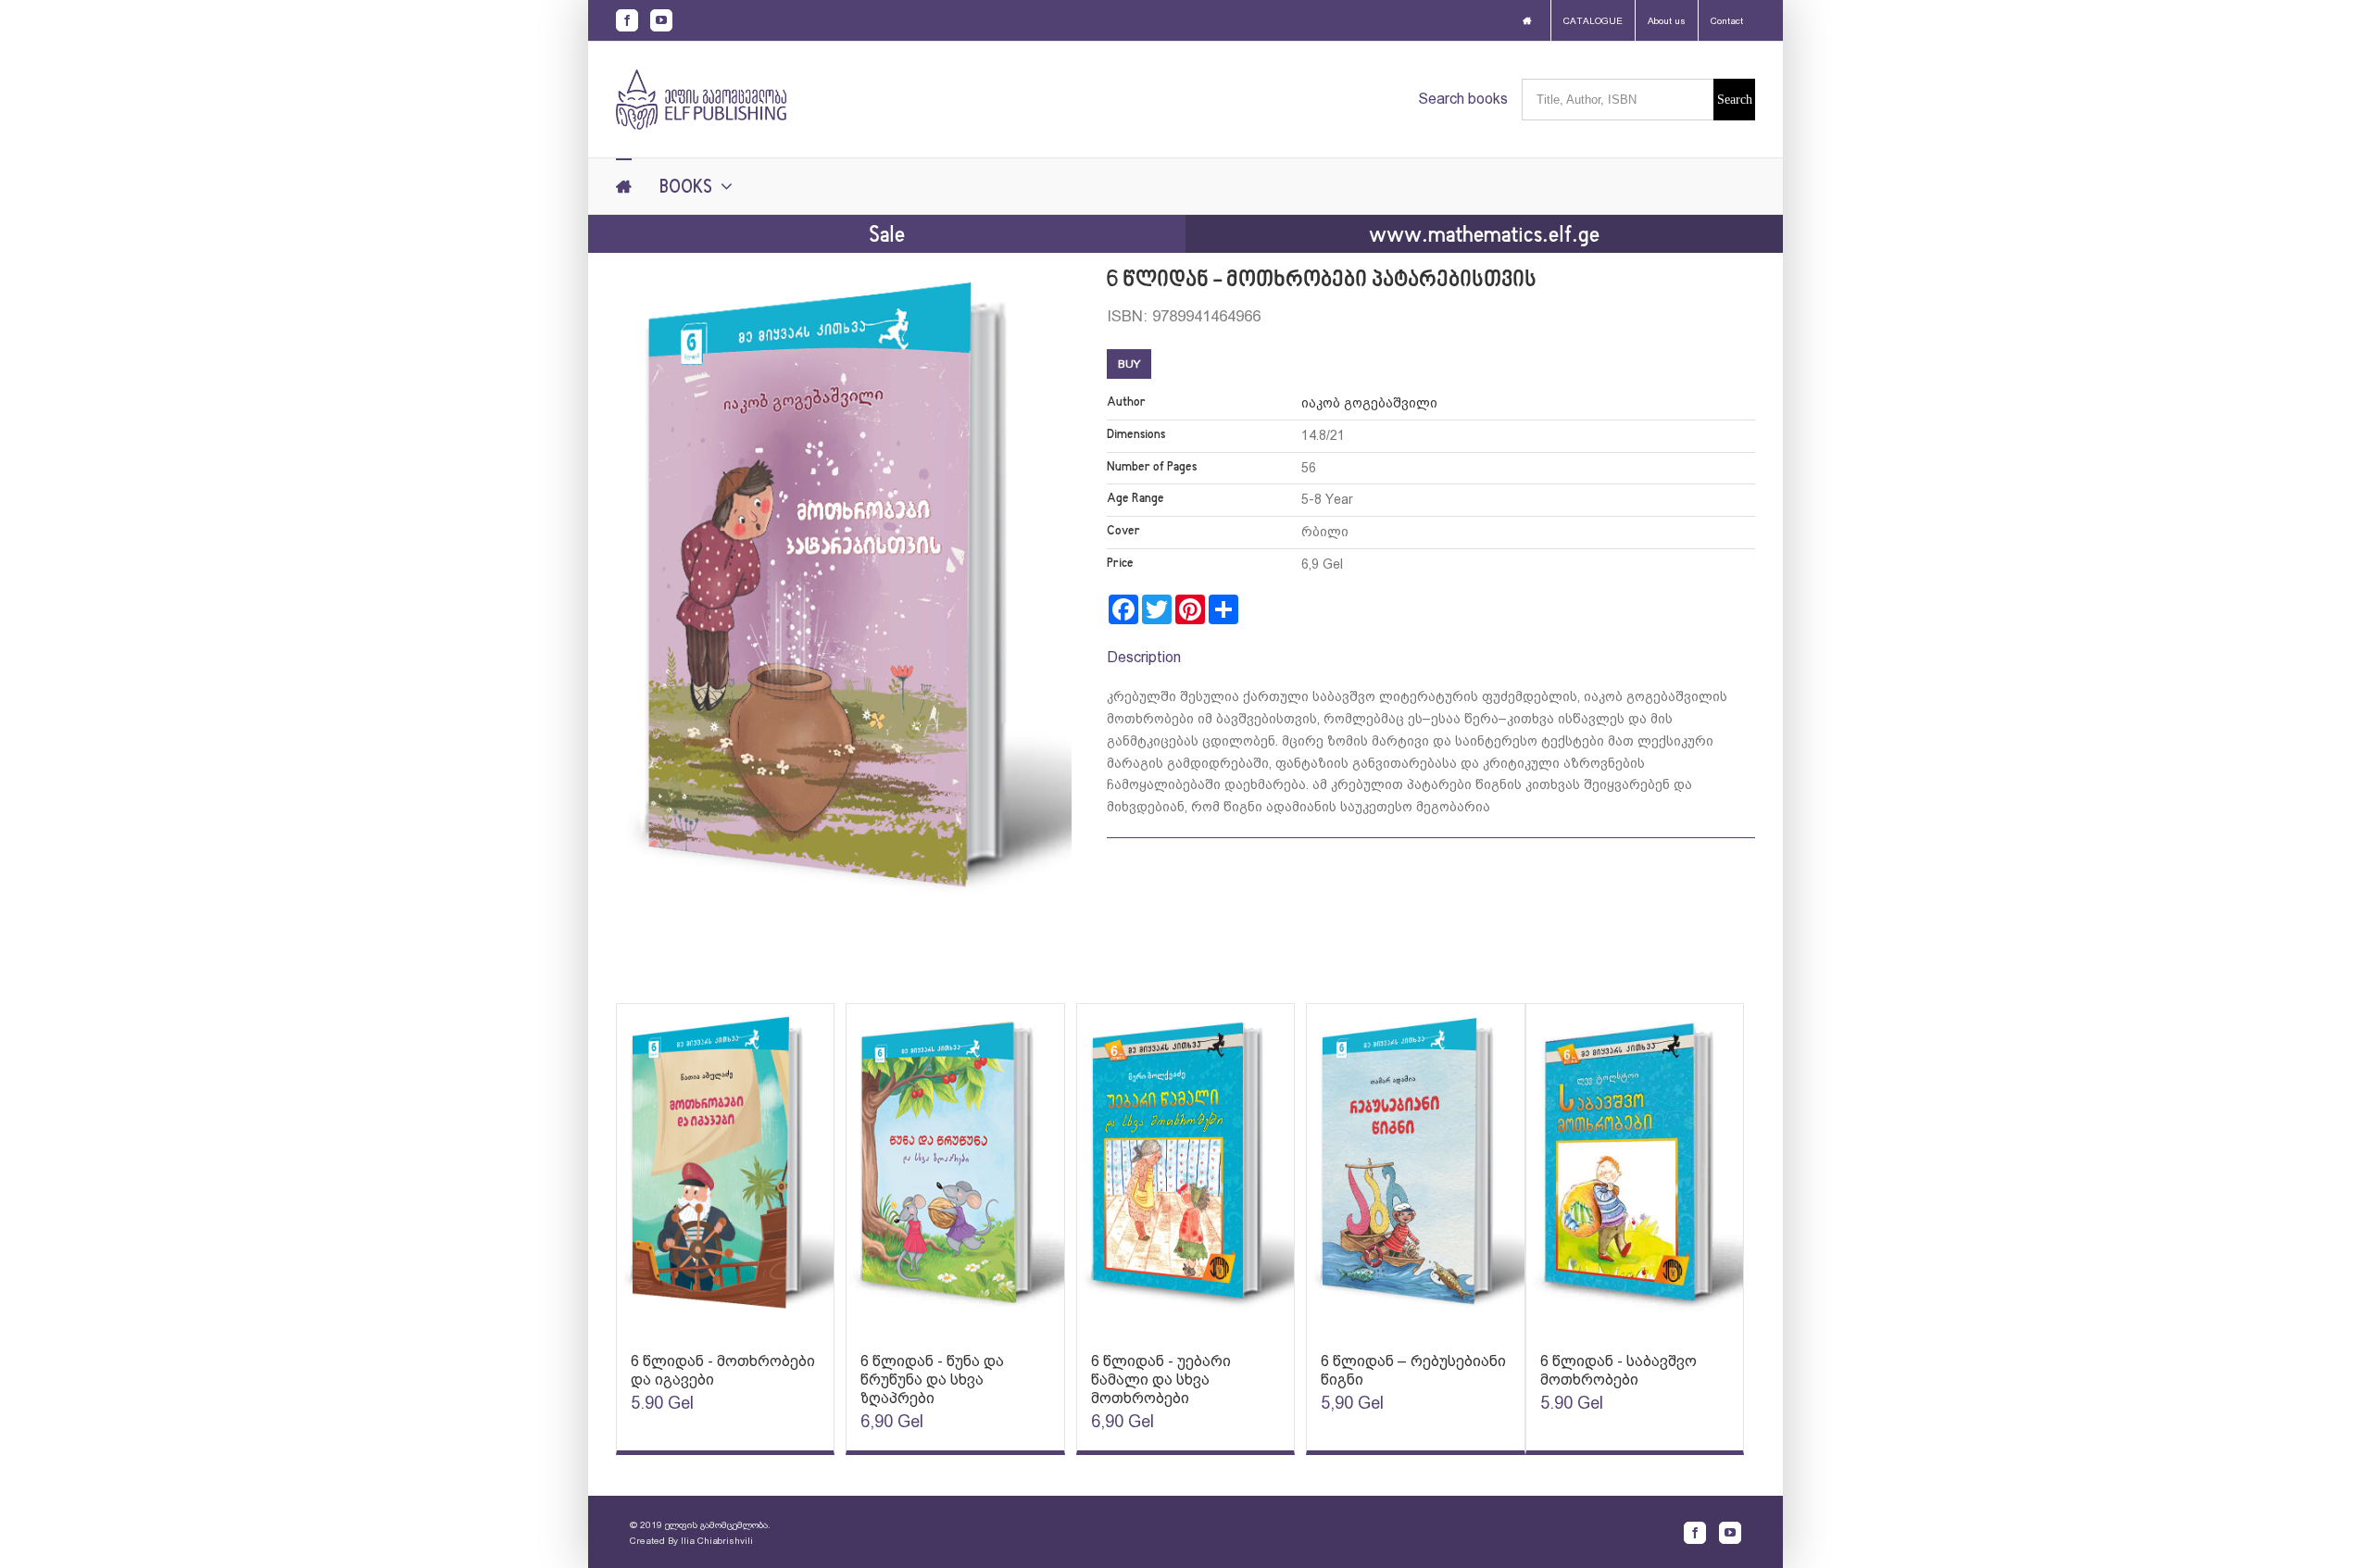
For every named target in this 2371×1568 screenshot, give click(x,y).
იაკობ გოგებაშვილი (1369, 403)
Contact (1727, 21)
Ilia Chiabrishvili (717, 1541)
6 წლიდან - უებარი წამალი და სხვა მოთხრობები (1161, 1380)
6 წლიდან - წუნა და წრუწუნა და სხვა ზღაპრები (932, 1380)
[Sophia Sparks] (725, 1169)
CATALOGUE (1593, 21)
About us (1667, 21)
